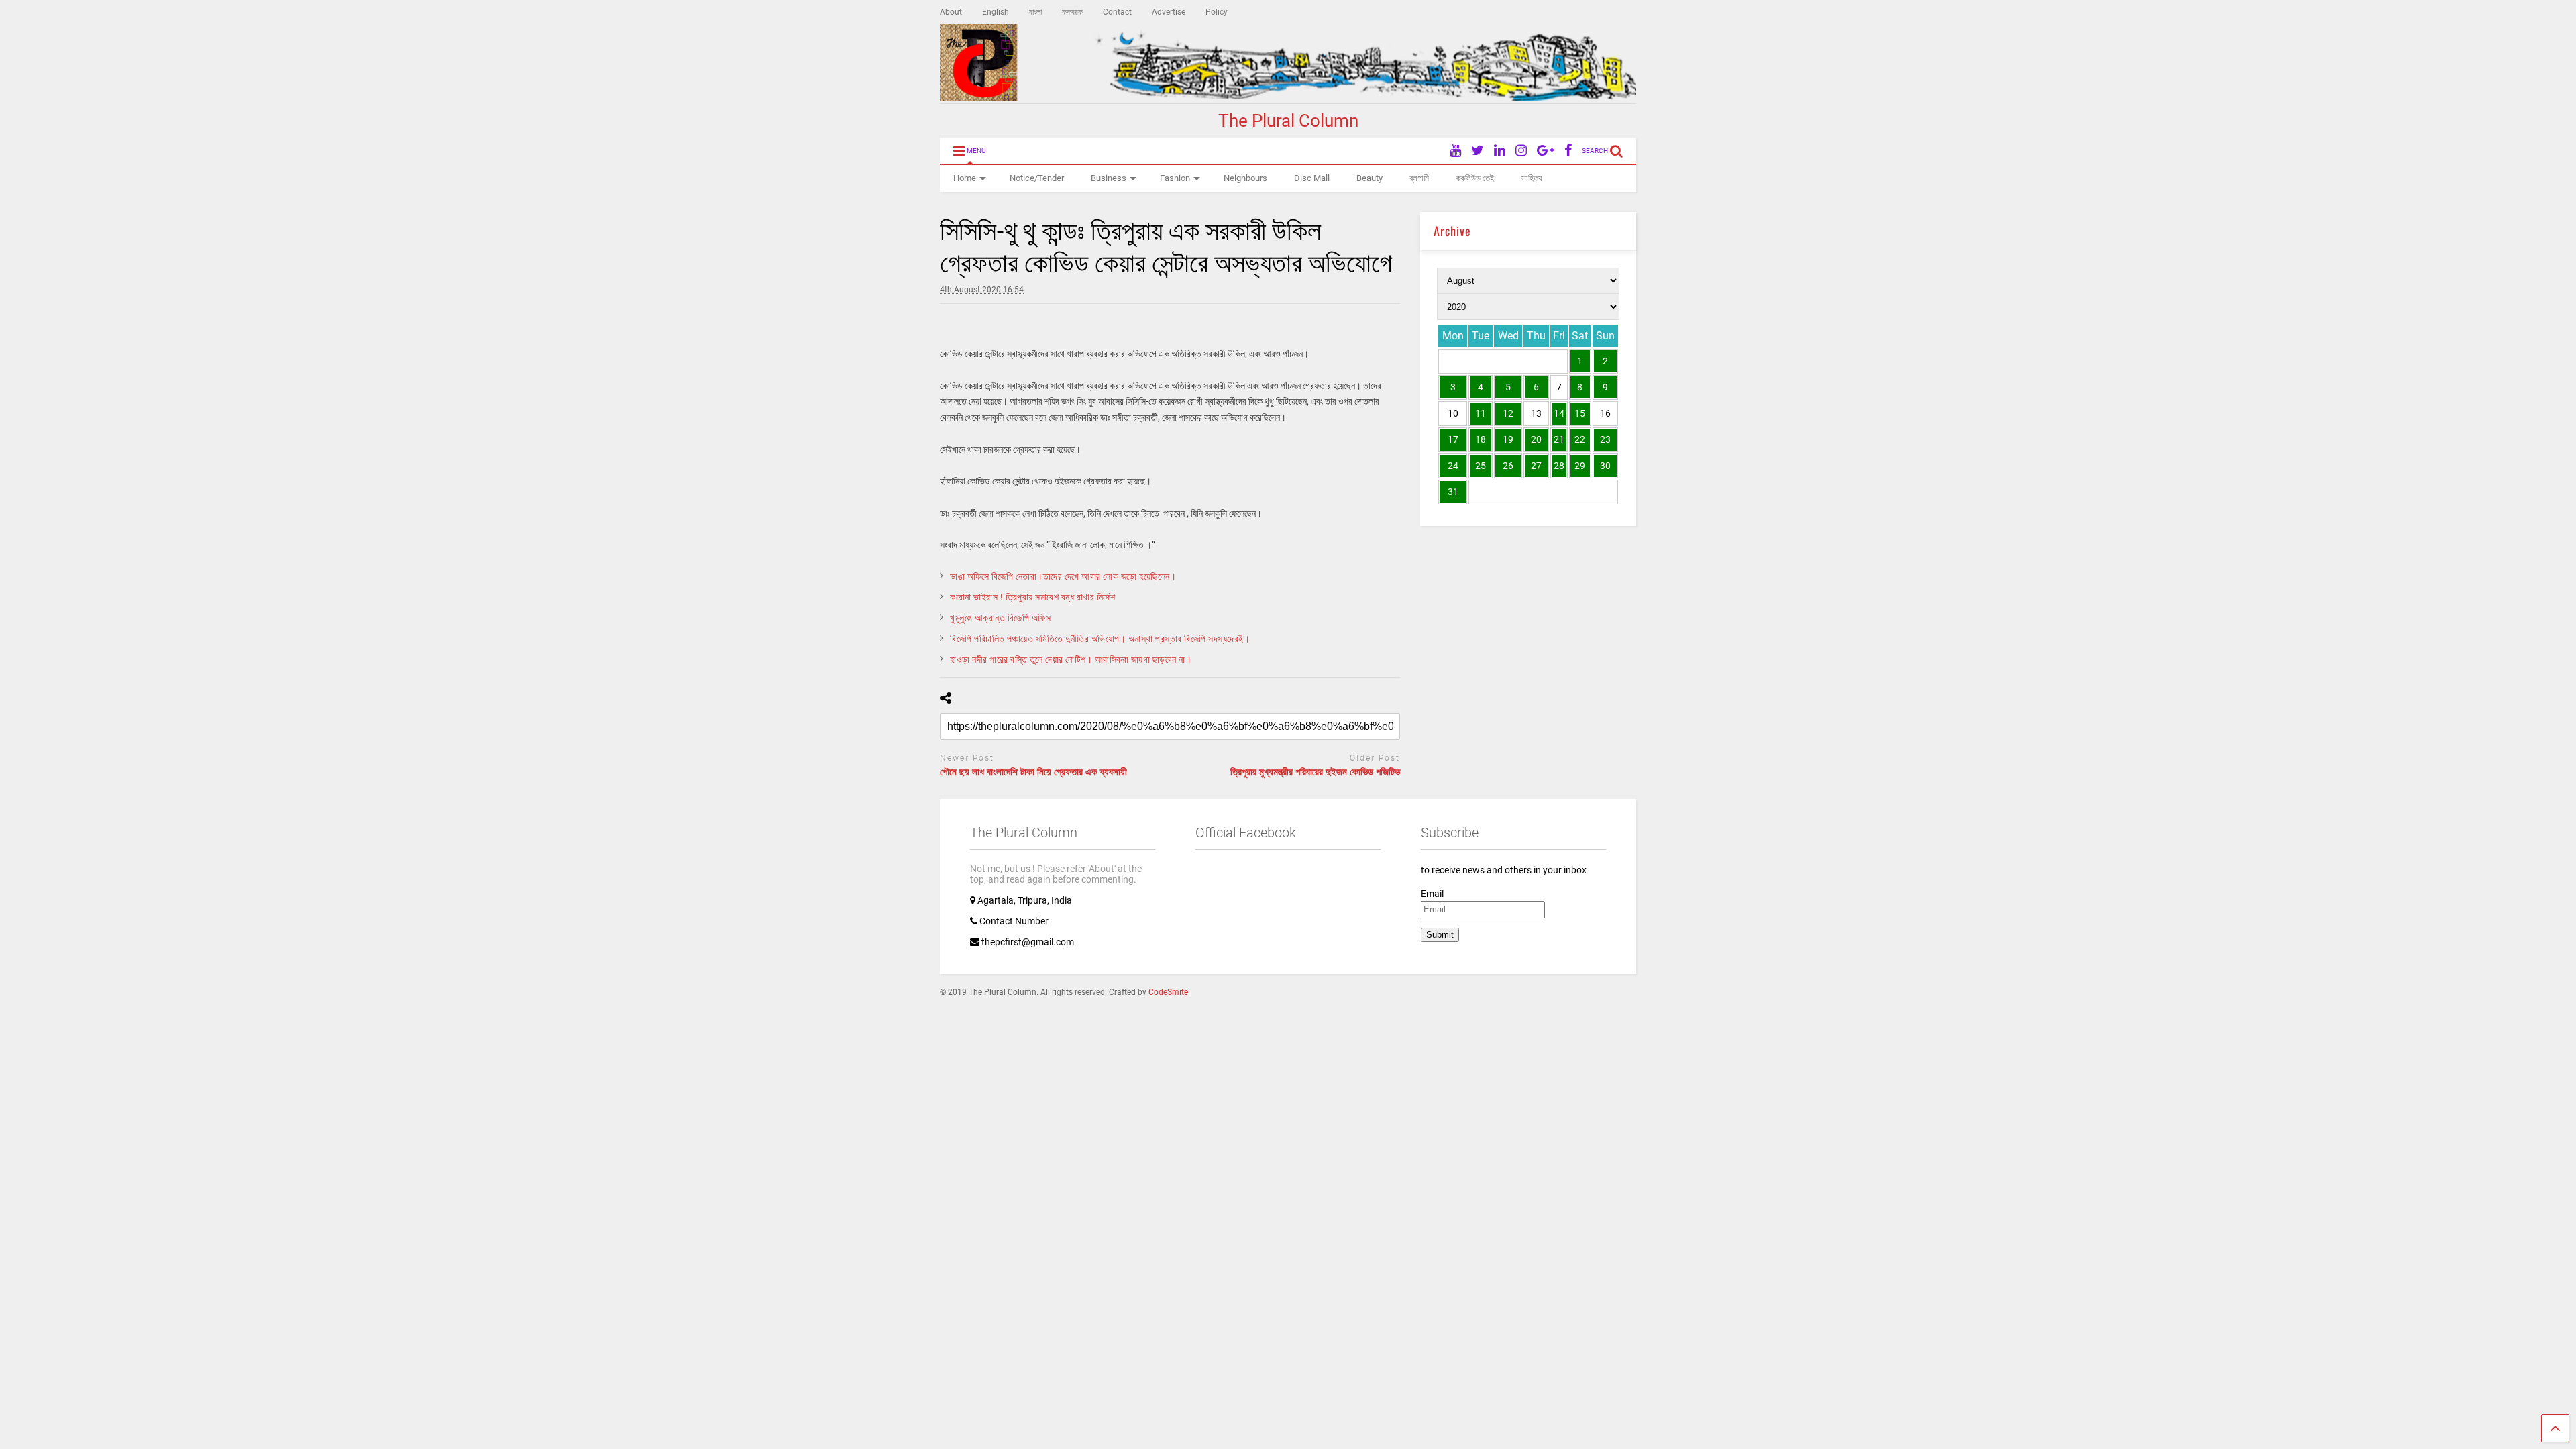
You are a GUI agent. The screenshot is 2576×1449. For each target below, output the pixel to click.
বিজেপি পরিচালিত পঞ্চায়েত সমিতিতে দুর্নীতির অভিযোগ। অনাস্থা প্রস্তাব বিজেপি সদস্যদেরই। (1100, 639)
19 (1508, 439)
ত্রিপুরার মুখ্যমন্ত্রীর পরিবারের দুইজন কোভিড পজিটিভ (1315, 772)
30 (1605, 466)
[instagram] (1521, 151)
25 (1481, 466)
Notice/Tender (1037, 178)
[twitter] (1478, 151)
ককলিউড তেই (1475, 178)
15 (1580, 413)
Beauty (1370, 178)
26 (1508, 466)
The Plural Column (1288, 121)
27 (1536, 466)
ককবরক (1072, 12)
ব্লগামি (1419, 178)
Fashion (1175, 178)
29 (1580, 466)
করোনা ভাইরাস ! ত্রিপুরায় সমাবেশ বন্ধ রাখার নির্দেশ (1032, 597)
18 (1481, 439)
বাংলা (1035, 12)
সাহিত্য (1532, 178)
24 (1453, 466)
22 (1580, 439)
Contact (1117, 12)
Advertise (1169, 12)
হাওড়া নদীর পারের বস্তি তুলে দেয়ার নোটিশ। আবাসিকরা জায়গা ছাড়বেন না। (1071, 659)
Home (965, 178)
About (951, 12)
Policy (1217, 12)
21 (1559, 439)
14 (1559, 413)
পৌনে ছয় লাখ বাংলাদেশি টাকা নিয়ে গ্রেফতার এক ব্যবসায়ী (1033, 772)
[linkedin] (1500, 151)
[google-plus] (1546, 151)
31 (1453, 492)
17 (1453, 439)
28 (1559, 466)
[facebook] (1568, 151)
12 (1508, 413)
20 (1536, 439)
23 (1605, 439)
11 (1481, 413)
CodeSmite (1168, 992)
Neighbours (1245, 178)
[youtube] (1455, 151)
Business (1109, 178)
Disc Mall (1312, 178)
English (996, 12)
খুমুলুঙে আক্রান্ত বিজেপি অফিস (1000, 618)
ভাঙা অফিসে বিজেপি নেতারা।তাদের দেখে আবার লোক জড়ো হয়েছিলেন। (1063, 576)
